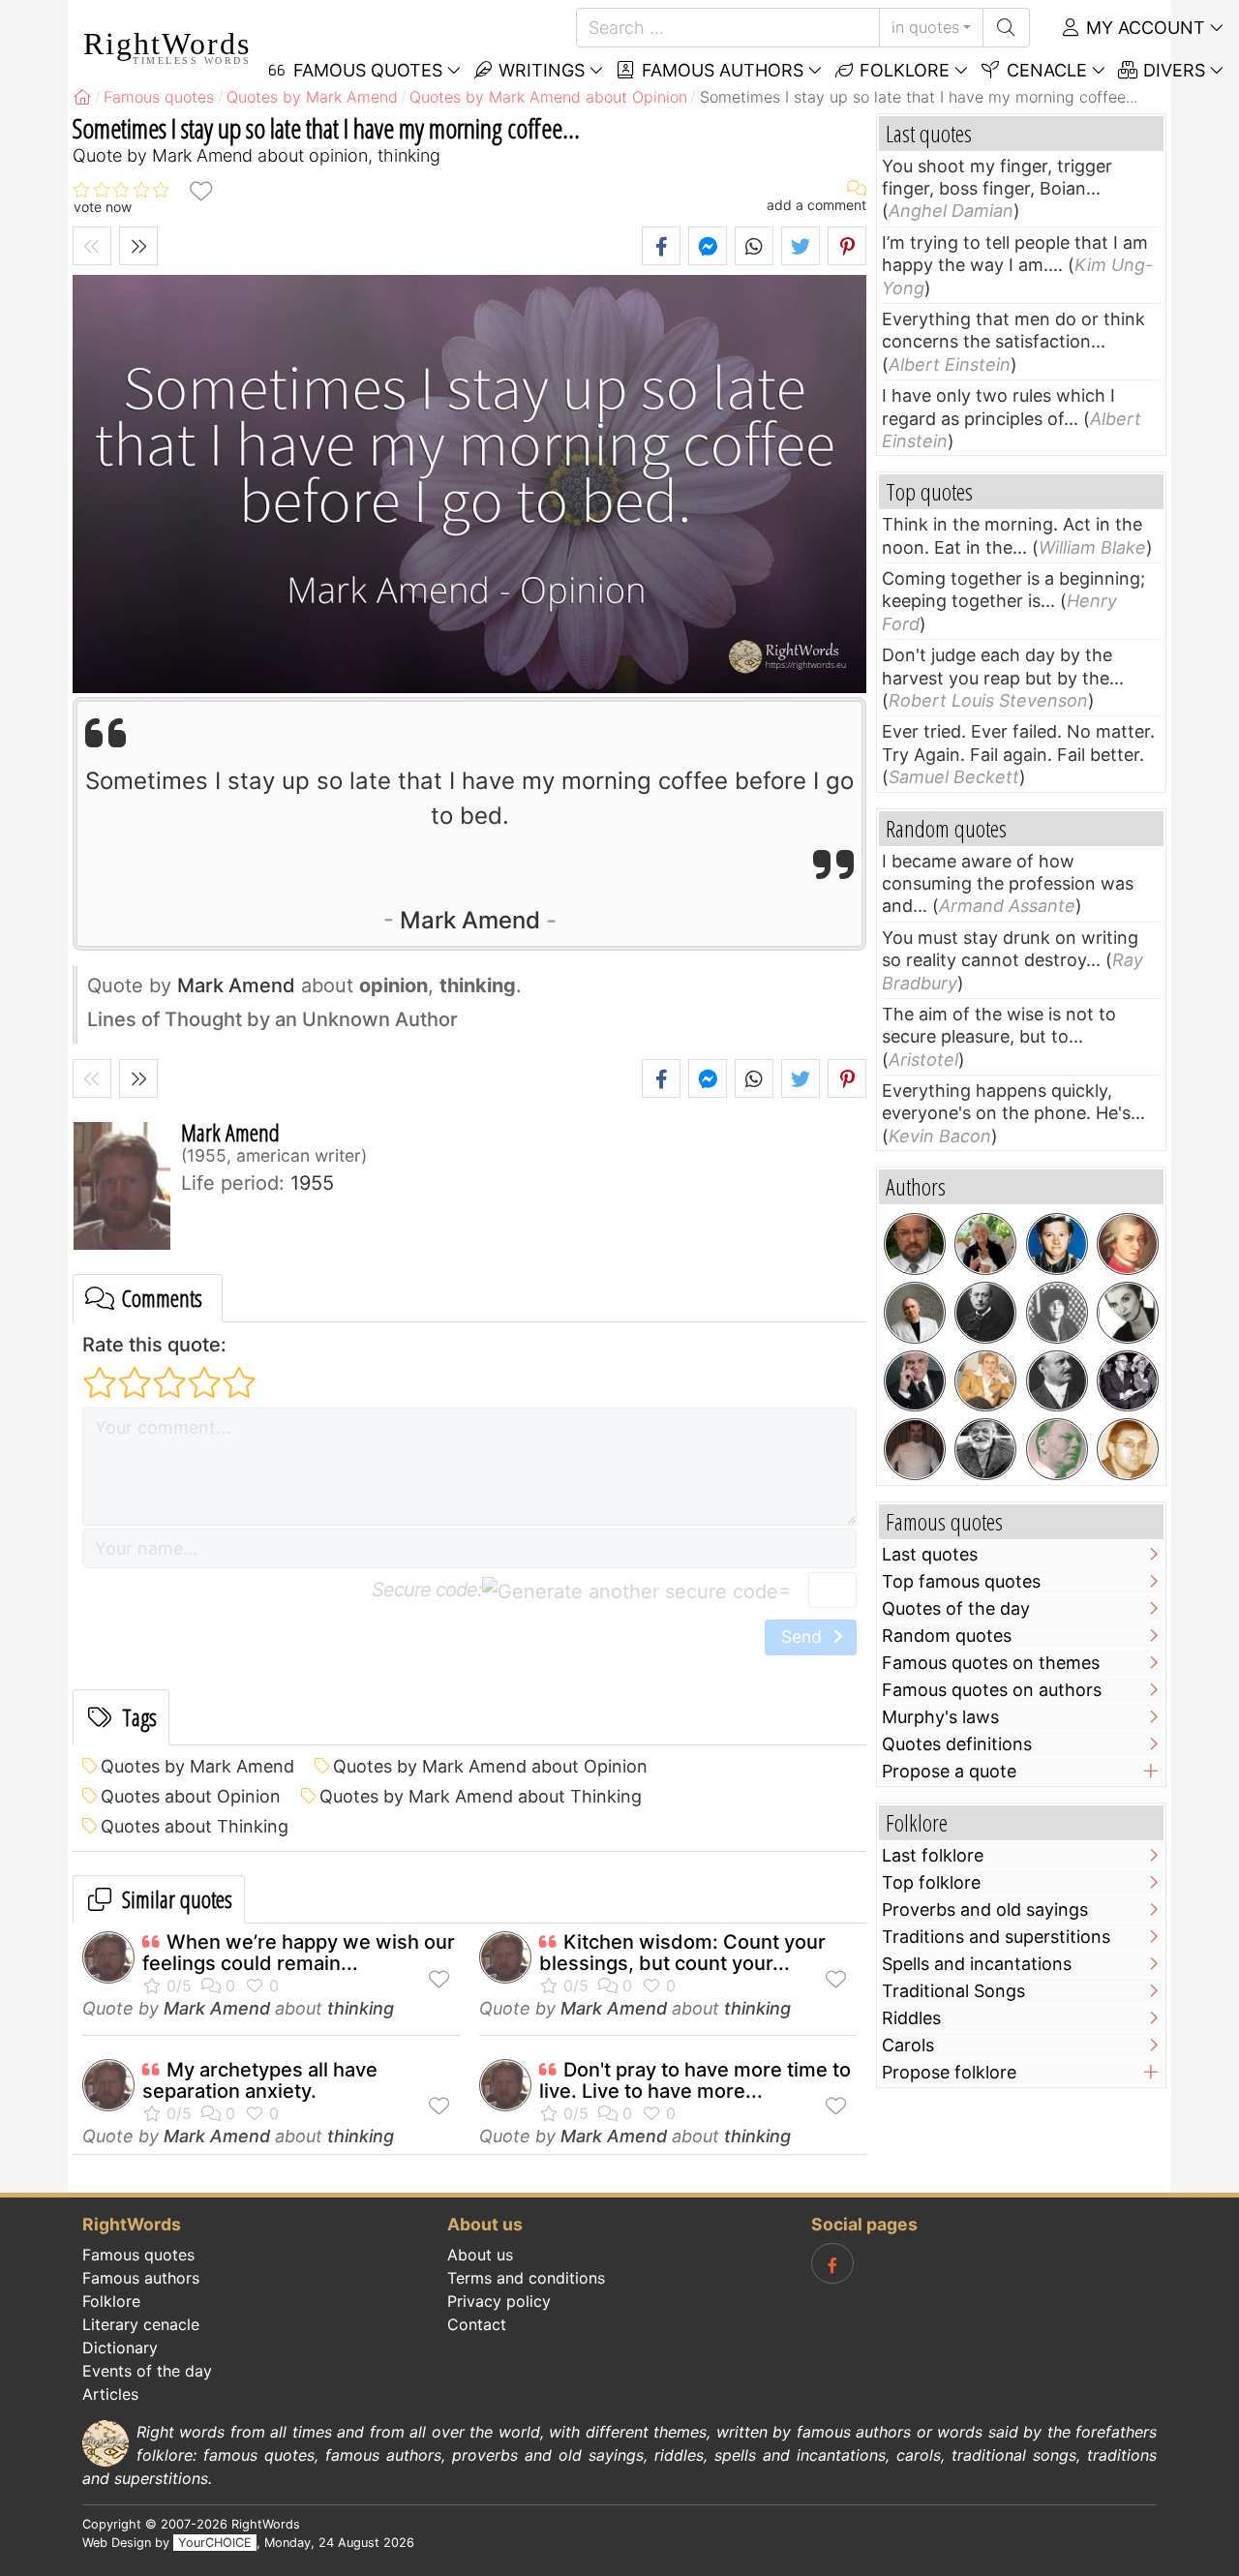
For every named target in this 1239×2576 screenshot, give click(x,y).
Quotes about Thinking (195, 1826)
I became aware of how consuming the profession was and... (1008, 884)
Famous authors (720, 70)
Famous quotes (138, 2255)
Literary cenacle (141, 2324)
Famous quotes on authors (992, 1690)
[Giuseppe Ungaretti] (985, 1449)
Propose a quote (949, 1771)
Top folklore (931, 1882)
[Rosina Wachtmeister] (985, 1244)
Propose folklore (949, 2072)
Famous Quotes (365, 70)
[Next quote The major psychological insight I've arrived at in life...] (138, 246)
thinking (361, 2008)
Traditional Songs (953, 1991)
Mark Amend (470, 920)
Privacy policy (499, 2301)
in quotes (925, 27)
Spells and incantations (977, 1964)
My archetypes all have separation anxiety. (260, 2080)
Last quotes (930, 1554)
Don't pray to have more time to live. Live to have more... (695, 2080)
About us (480, 2255)
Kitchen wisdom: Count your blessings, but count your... (682, 1953)
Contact (477, 2324)
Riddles (911, 2018)
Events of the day (147, 2371)
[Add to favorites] (200, 190)
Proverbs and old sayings (985, 1909)
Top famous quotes (961, 1581)
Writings (539, 70)
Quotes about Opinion (191, 1796)
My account (1143, 28)
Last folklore (933, 1855)
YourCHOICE (215, 2543)
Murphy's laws (940, 1717)
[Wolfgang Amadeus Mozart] (1128, 1244)
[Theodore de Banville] (985, 1313)
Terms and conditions (526, 2278)
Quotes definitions (957, 1744)
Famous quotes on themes (991, 1663)
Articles (110, 2394)
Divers (1172, 70)
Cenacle (1044, 70)
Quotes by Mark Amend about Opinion (490, 1766)
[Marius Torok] (915, 1449)
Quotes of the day (956, 1608)
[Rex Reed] (915, 1381)
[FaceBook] (832, 2263)
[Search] (1006, 28)
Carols (908, 2045)
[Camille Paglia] (1128, 1313)
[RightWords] (82, 97)
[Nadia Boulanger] (1057, 1313)
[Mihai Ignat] (1128, 1449)
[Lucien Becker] (1057, 1381)
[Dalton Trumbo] (1128, 1381)
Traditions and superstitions (996, 1937)
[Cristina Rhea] (985, 1381)
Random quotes (947, 1636)
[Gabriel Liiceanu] (915, 1313)
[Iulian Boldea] (915, 1244)
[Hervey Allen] (1057, 1449)
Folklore (902, 70)
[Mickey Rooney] (1057, 1244)
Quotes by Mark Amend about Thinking (481, 1796)
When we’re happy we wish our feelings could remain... (299, 1953)
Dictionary (120, 2348)
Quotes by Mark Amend (197, 1766)
